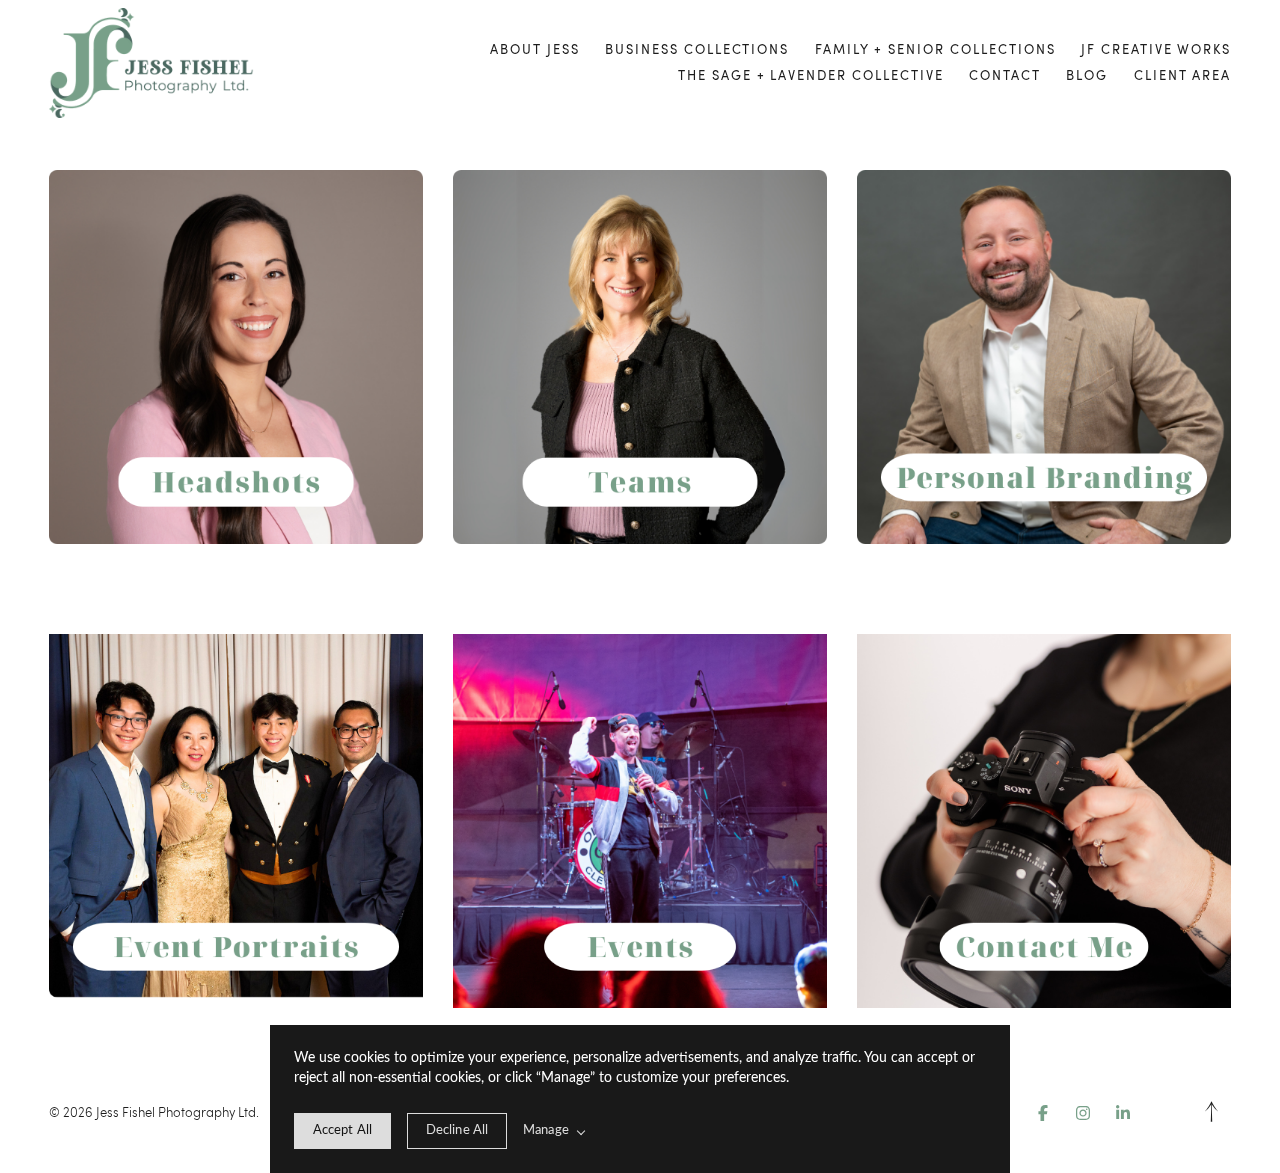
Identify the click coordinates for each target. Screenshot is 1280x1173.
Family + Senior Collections (935, 49)
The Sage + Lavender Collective (811, 75)
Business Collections (697, 49)
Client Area (1182, 75)
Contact (1005, 75)
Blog (1087, 75)
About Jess (535, 49)
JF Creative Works (1156, 49)
